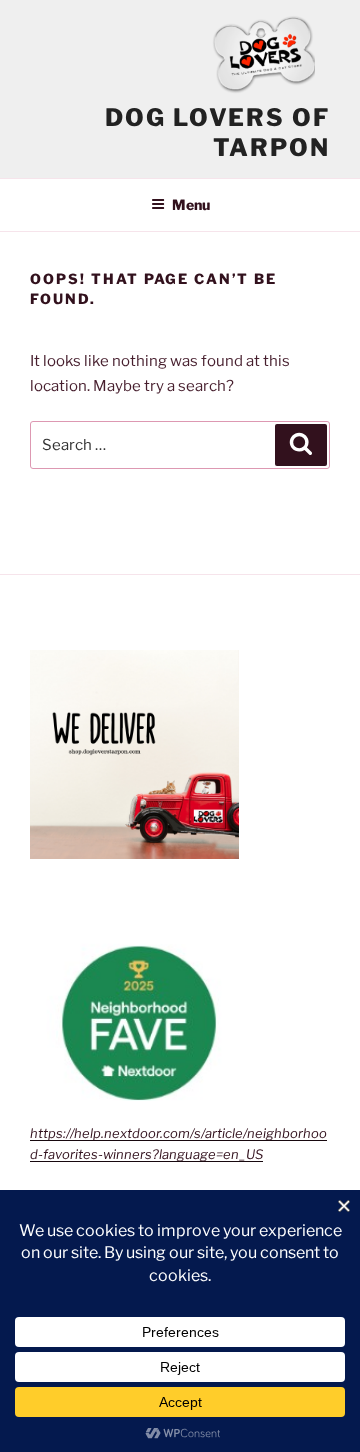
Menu (191, 204)
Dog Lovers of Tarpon (217, 132)
